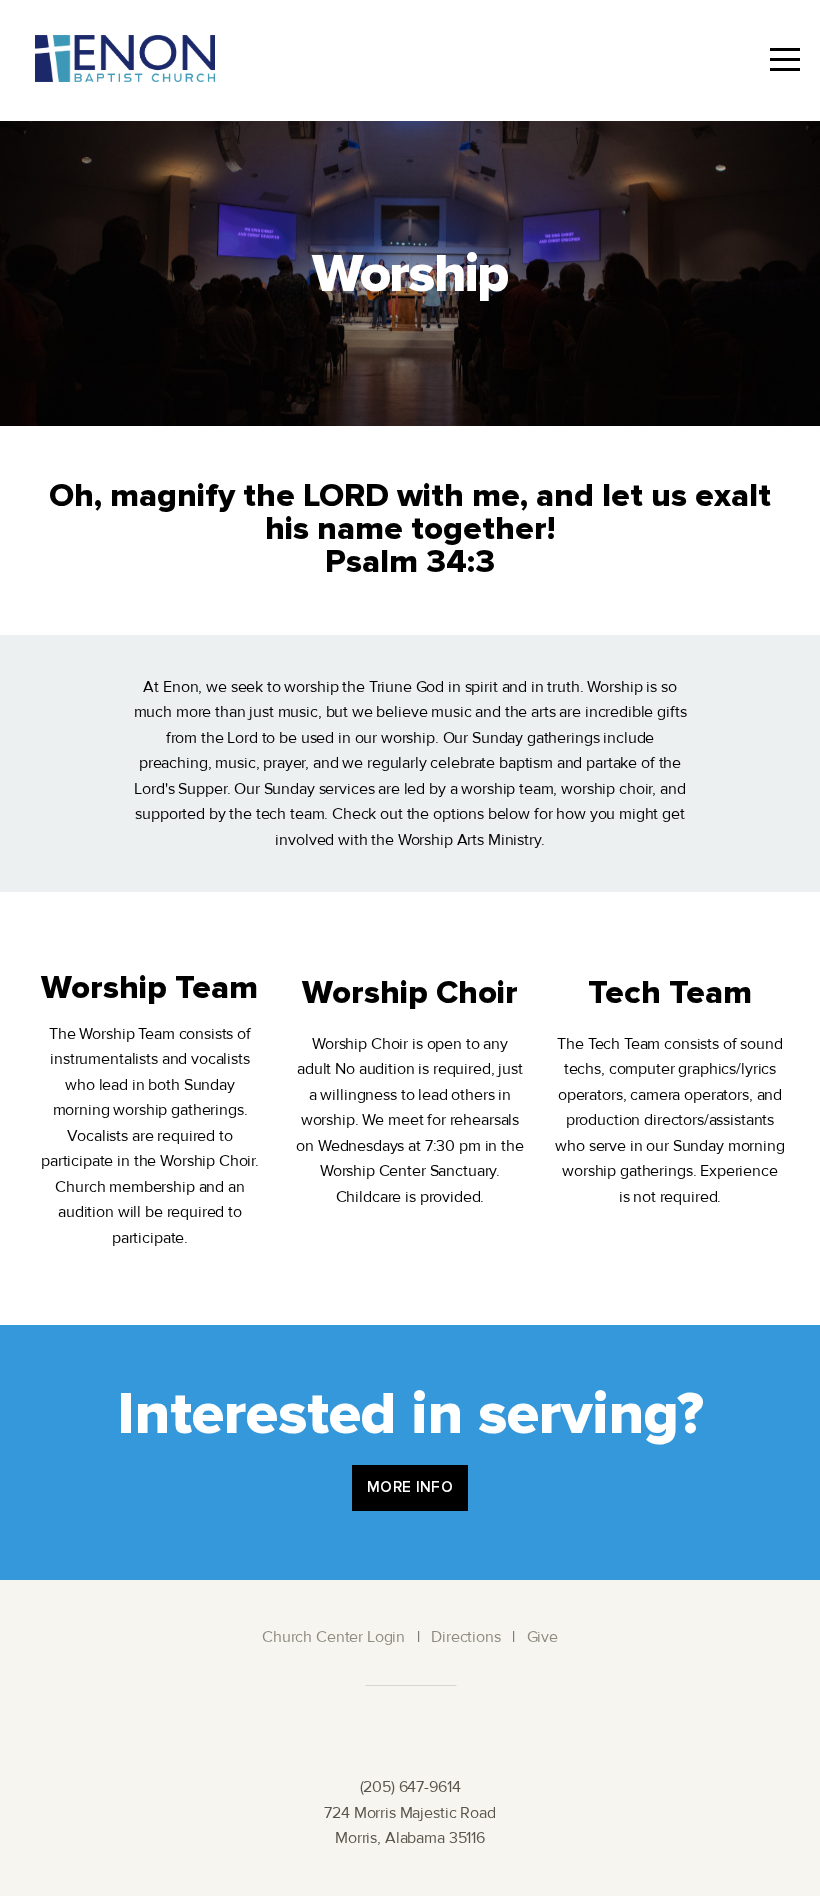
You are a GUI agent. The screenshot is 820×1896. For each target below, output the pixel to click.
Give (542, 1637)
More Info (410, 1487)
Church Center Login (333, 1637)
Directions (466, 1637)
